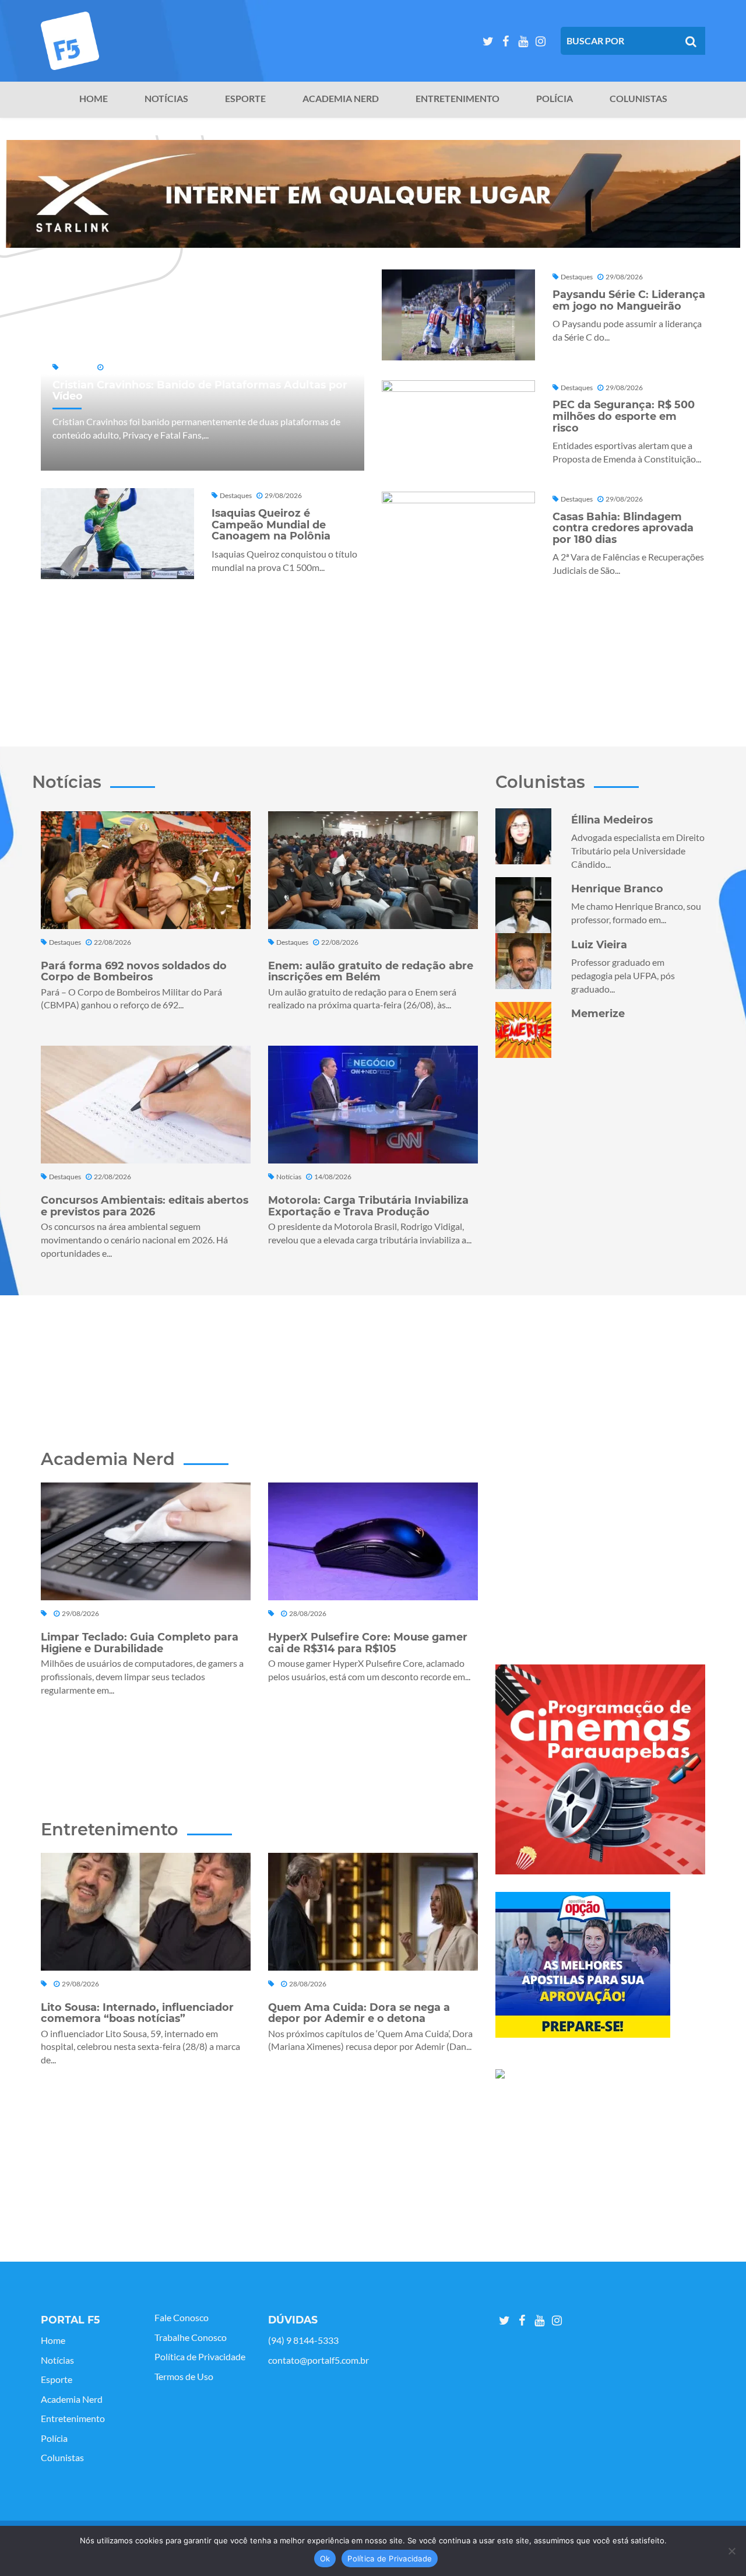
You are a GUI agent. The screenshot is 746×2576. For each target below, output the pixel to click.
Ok (325, 2559)
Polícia (555, 99)
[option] (373, 194)
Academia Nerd (341, 99)
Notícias (166, 99)
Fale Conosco (182, 2318)
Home (94, 99)
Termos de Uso (184, 2377)
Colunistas (638, 99)
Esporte (245, 99)
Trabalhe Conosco (191, 2337)
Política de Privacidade (200, 2357)
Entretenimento (458, 99)
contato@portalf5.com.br (319, 2360)
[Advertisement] (373, 658)
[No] (731, 2551)
